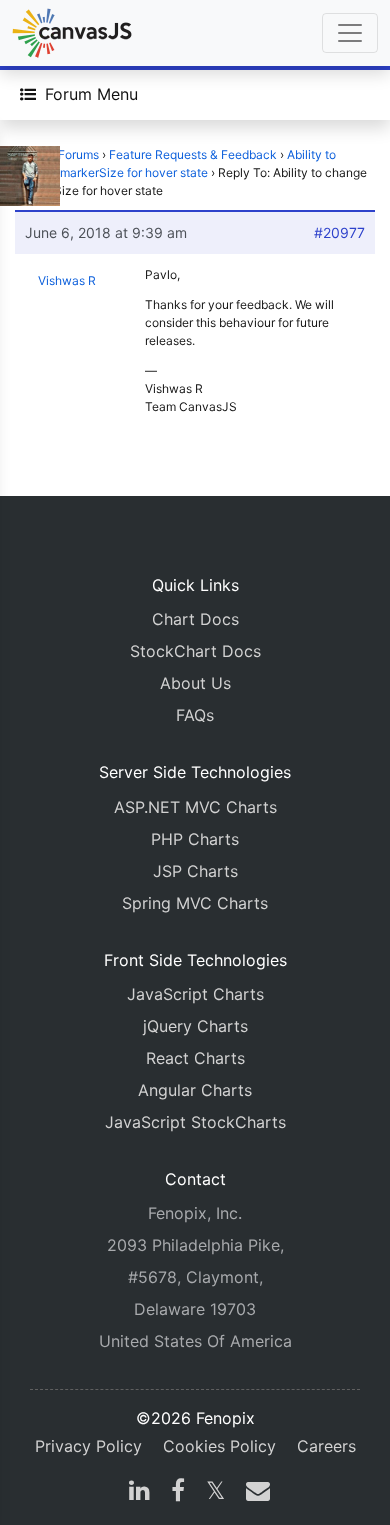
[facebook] (178, 1493)
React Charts (195, 1058)
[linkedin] (139, 1493)
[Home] (72, 33)
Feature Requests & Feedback (193, 154)
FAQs (195, 715)
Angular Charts (195, 1090)
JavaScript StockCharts (195, 1122)
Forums (78, 154)
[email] (254, 1493)
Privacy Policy (88, 1446)
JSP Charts (195, 871)
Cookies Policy (219, 1446)
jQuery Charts (195, 1026)
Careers (326, 1446)
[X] (215, 1493)
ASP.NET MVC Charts (195, 807)
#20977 (339, 232)
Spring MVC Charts (195, 903)
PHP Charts (195, 839)
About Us (195, 683)
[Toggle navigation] (350, 33)
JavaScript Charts (195, 994)
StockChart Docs (195, 651)
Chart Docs (195, 619)
